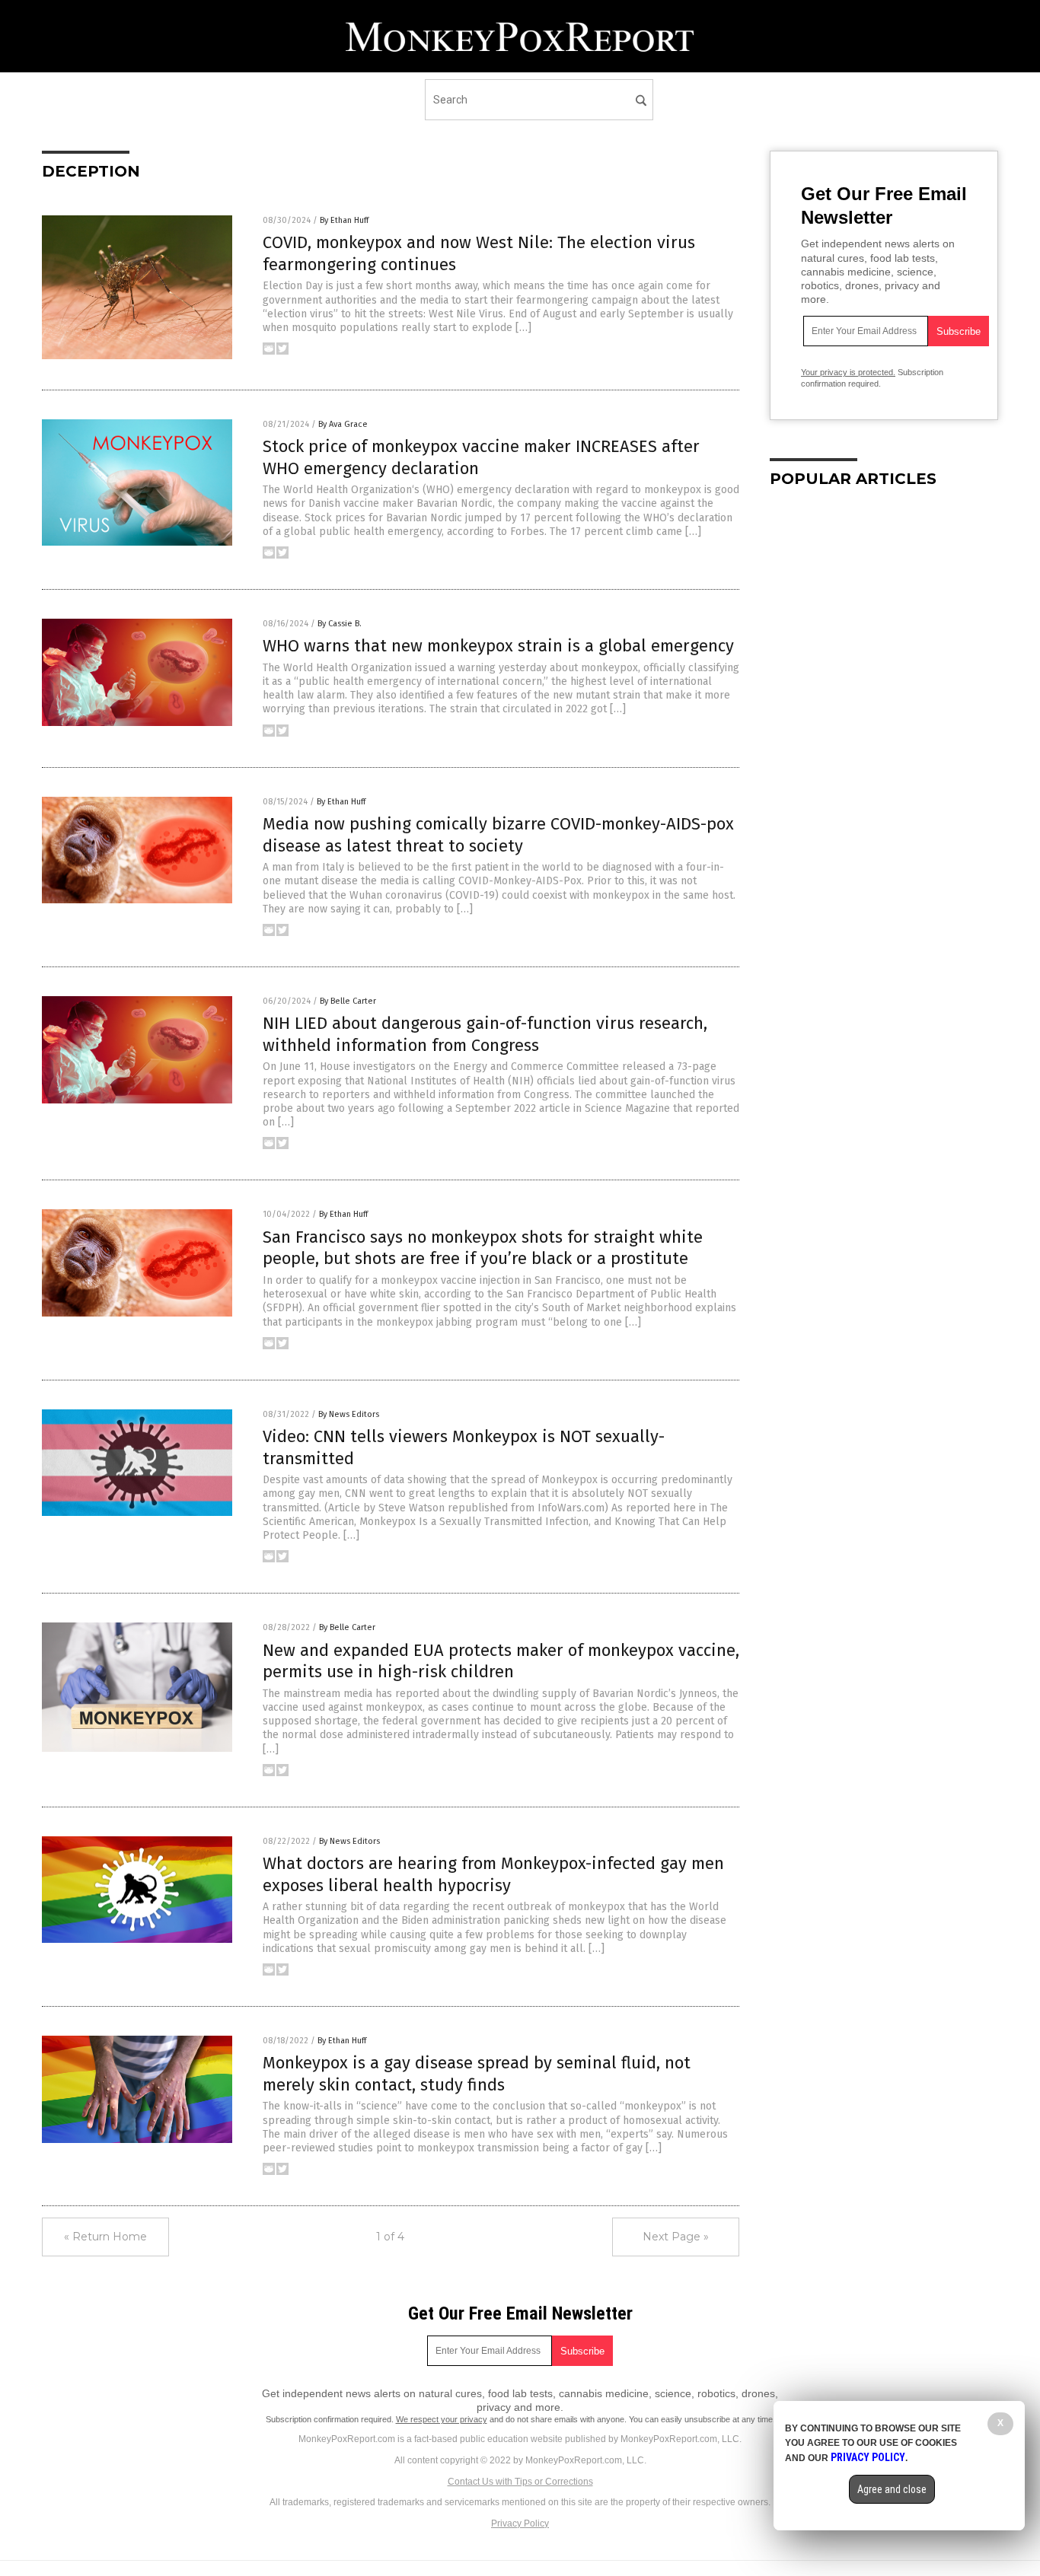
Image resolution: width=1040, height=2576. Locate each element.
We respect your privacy (442, 2419)
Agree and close (892, 2489)
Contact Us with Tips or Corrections (520, 2482)
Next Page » (676, 2237)
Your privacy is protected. (848, 372)
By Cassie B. (340, 624)
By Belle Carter (348, 1001)
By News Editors (349, 1414)
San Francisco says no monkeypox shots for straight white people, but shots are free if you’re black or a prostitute (483, 1248)
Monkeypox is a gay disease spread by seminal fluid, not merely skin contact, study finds (477, 2074)
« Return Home (105, 2237)
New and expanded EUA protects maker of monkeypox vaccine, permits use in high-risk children (501, 1661)
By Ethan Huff (344, 220)
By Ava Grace (343, 424)
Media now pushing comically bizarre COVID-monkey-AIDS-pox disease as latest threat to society (498, 835)
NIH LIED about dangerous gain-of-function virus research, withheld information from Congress (485, 1034)
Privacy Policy (520, 2523)
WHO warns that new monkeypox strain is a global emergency (498, 646)
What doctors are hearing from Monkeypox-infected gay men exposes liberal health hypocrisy (493, 1874)
